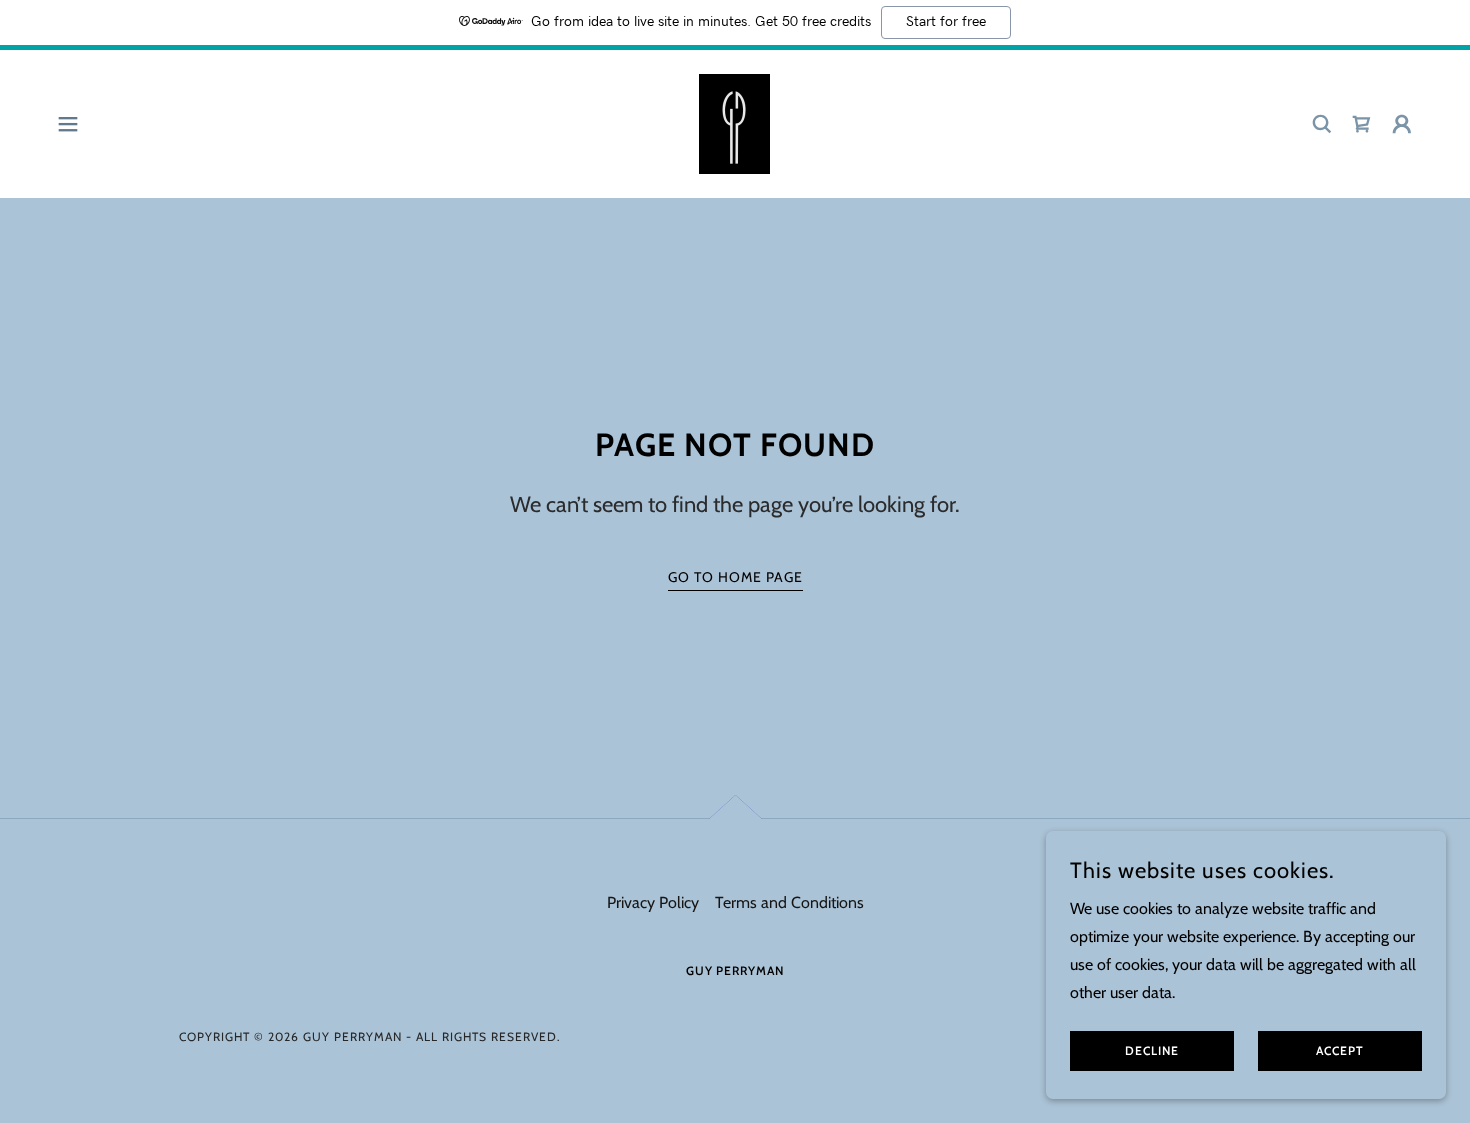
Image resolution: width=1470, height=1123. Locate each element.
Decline (1152, 1051)
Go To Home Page (735, 577)
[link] (734, 122)
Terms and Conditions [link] (789, 902)
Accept (1340, 1051)
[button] (68, 124)
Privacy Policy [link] (653, 902)
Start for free (946, 22)
